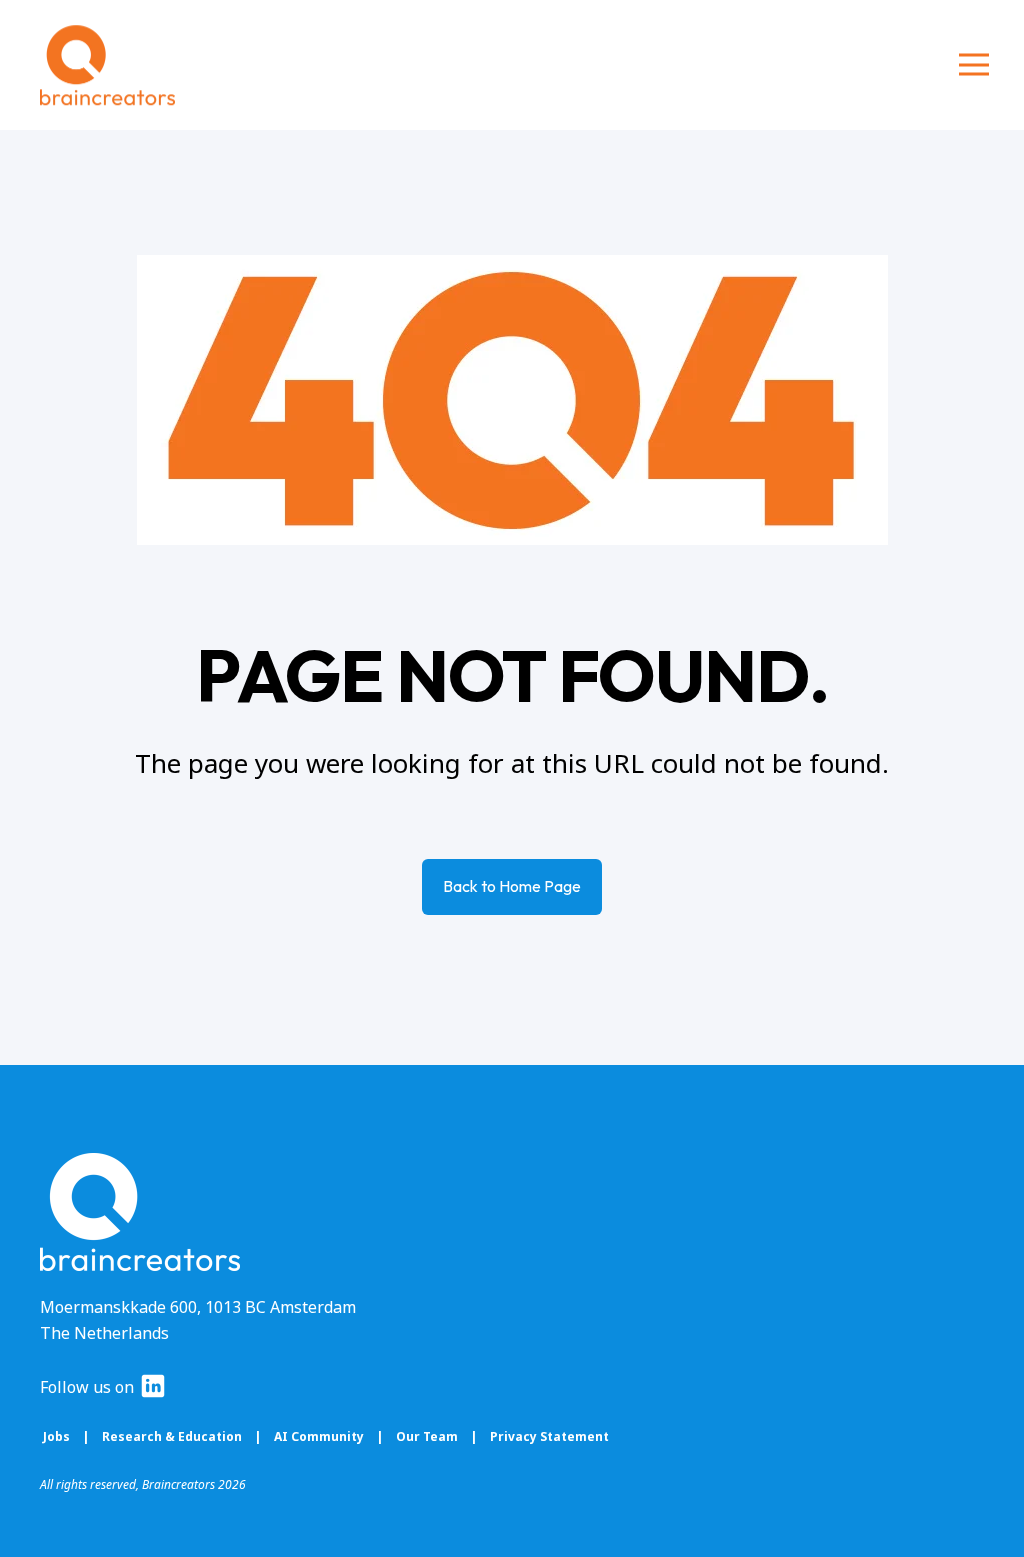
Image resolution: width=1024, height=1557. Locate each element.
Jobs (56, 1436)
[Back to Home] (107, 65)
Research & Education (172, 1436)
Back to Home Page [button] (512, 886)
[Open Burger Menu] (974, 65)
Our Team (427, 1436)
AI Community (320, 1436)
